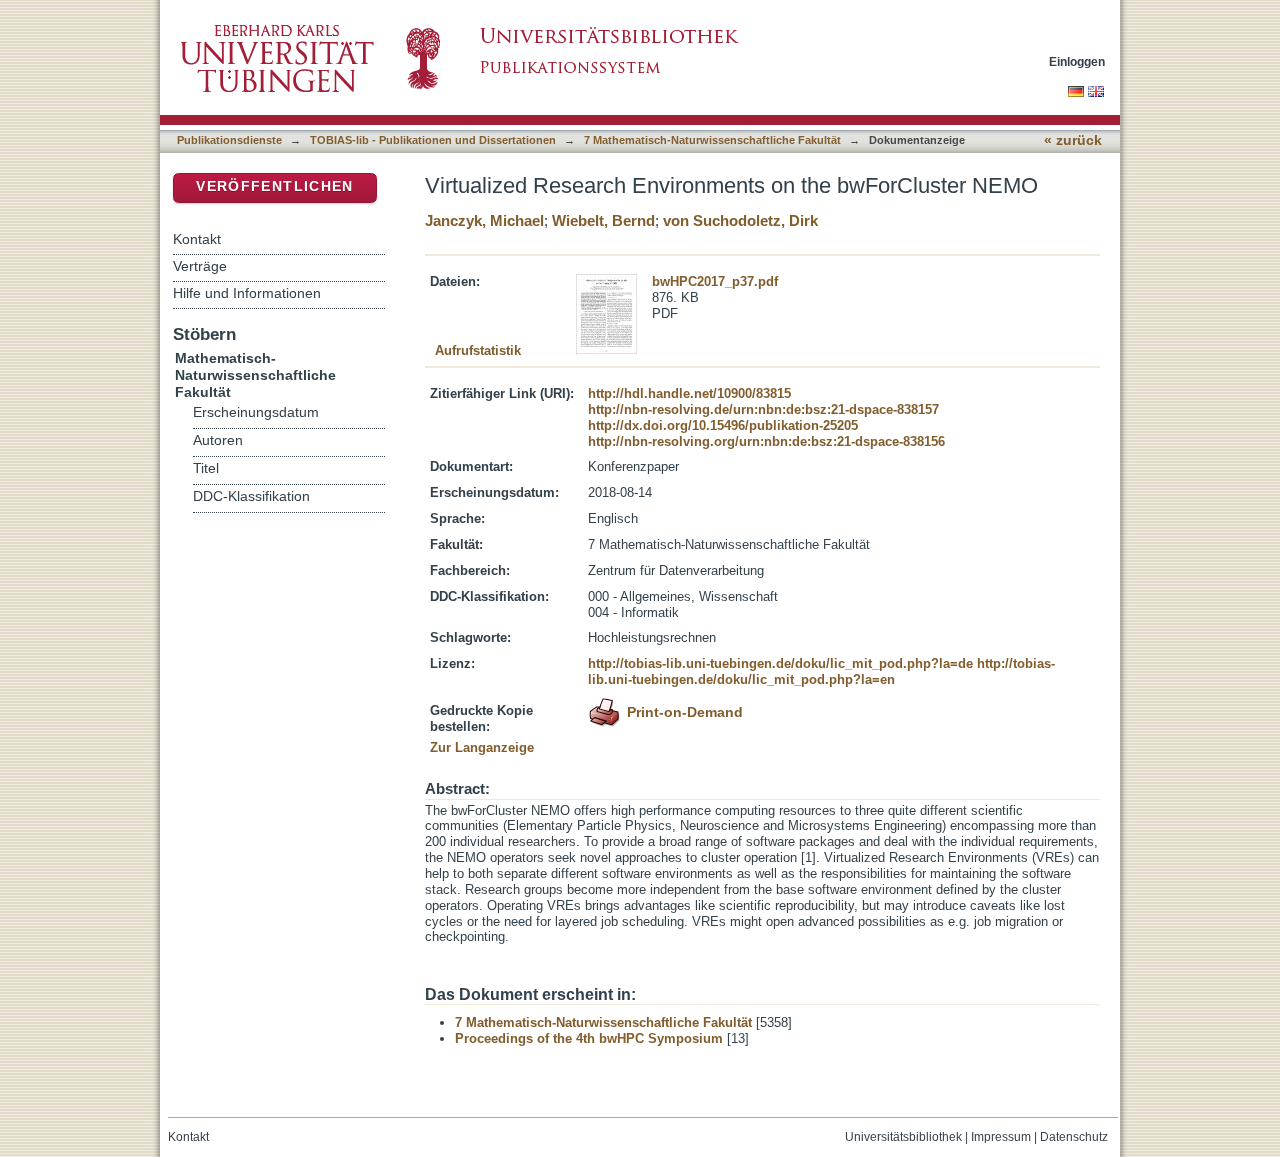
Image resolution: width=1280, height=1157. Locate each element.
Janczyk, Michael (484, 220)
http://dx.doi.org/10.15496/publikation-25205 (723, 425)
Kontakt (197, 239)
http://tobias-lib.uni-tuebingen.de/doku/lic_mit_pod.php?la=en (821, 671)
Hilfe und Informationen (247, 293)
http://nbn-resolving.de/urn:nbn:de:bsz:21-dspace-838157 (763, 409)
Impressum (1001, 1137)
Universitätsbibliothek (903, 1137)
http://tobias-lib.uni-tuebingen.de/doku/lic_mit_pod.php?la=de (780, 663)
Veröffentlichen (274, 186)
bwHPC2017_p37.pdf (715, 281)
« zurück (1073, 140)
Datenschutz (1074, 1137)
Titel (206, 468)
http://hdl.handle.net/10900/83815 (689, 393)
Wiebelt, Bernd (603, 220)
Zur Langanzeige (482, 747)
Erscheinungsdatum (256, 412)
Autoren (218, 440)
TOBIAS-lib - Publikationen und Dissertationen (433, 140)
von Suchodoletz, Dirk (740, 220)
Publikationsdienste (229, 140)
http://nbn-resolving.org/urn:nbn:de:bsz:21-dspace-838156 (766, 441)
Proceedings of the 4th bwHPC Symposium (589, 1038)
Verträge (200, 266)
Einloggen (1077, 61)
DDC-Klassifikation (251, 496)
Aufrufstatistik (478, 350)
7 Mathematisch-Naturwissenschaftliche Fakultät (712, 140)
